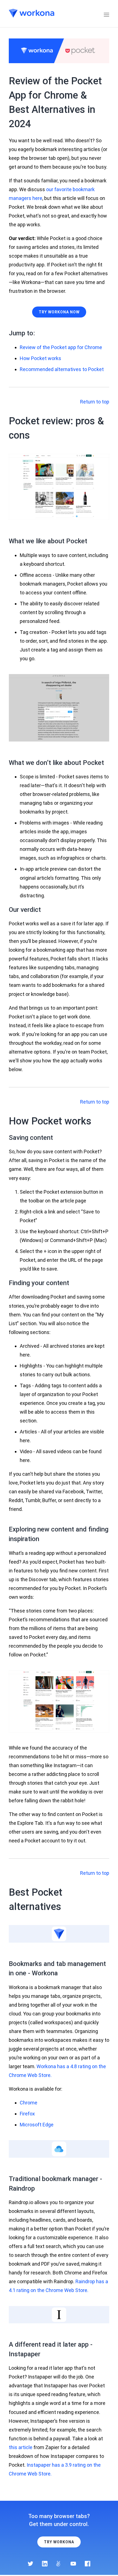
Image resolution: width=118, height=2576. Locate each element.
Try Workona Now (59, 312)
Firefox (27, 2114)
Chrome (29, 2103)
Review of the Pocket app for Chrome (61, 347)
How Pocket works (40, 358)
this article (21, 2447)
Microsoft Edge (37, 2125)
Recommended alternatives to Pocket (62, 369)
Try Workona (59, 2542)
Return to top (95, 402)
